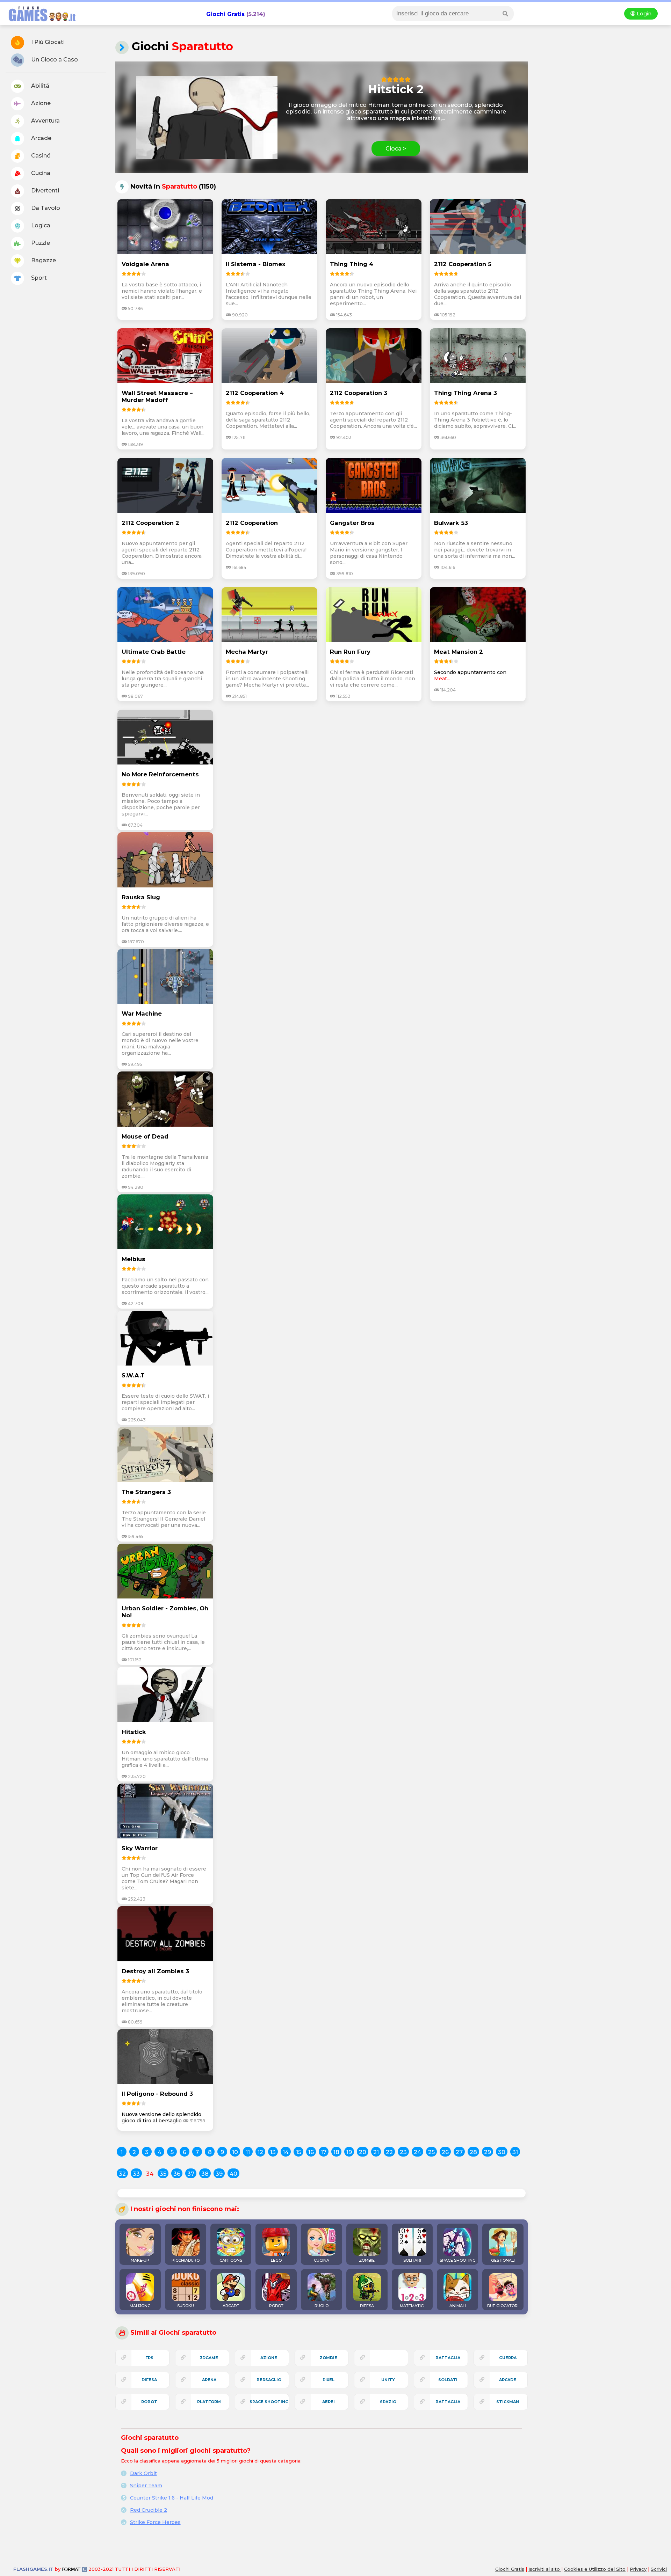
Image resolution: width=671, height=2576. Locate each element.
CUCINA (322, 2260)
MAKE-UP (140, 2260)
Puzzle (40, 243)
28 (473, 2152)
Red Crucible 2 (149, 2510)
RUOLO (322, 2306)
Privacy (638, 2569)
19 (349, 2152)
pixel (329, 2380)
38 (205, 2174)
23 (403, 2152)
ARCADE (231, 2306)
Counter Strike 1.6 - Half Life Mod (172, 2498)
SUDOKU (186, 2306)
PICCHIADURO (186, 2260)
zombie (328, 2358)
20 (363, 2152)
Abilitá (39, 86)
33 (136, 2174)
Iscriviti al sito (545, 2569)
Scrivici (659, 2569)
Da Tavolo (45, 208)
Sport (38, 278)
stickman (508, 2402)
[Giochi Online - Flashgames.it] (39, 22)
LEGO (276, 2260)
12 (260, 2152)
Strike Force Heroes (155, 2522)
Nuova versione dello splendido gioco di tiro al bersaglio (161, 2117)
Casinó (40, 156)
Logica (40, 225)
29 (488, 2152)
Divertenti (44, 191)
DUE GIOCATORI (503, 2306)
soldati (448, 2380)
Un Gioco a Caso (54, 60)
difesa (149, 2380)
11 (248, 2152)
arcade (508, 2380)
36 (177, 2174)
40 (233, 2174)
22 (389, 2152)
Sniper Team (146, 2486)
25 (431, 2152)
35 (163, 2174)
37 (191, 2174)
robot (149, 2402)
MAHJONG (140, 2306)
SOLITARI (412, 2260)
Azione (40, 103)
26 (445, 2152)
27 (459, 2152)
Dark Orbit (143, 2473)
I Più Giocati (47, 42)
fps (149, 2358)
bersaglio (269, 2380)
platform (209, 2402)
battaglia (448, 2358)
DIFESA (367, 2306)
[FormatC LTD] (74, 2569)
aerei (329, 2402)
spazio (388, 2402)
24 (417, 2152)
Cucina (40, 173)
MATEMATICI (412, 2306)
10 (235, 2152)
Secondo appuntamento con (470, 672)
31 (515, 2152)
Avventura (45, 121)
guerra (508, 2358)
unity (388, 2380)
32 (122, 2174)
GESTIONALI (503, 2260)
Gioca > (396, 149)
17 (324, 2152)
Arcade (41, 138)
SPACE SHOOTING (458, 2260)
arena (209, 2380)
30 (502, 2152)
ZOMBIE (367, 2260)
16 (311, 2152)
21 (376, 2152)
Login (643, 14)
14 (286, 2152)
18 (336, 2152)
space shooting (269, 2402)
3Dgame (209, 2358)
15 (299, 2152)
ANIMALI (458, 2306)
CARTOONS (231, 2260)
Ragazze (43, 260)
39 (219, 2174)
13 (273, 2152)
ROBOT (276, 2306)
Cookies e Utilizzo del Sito (595, 2569)
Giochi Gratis (225, 14)
